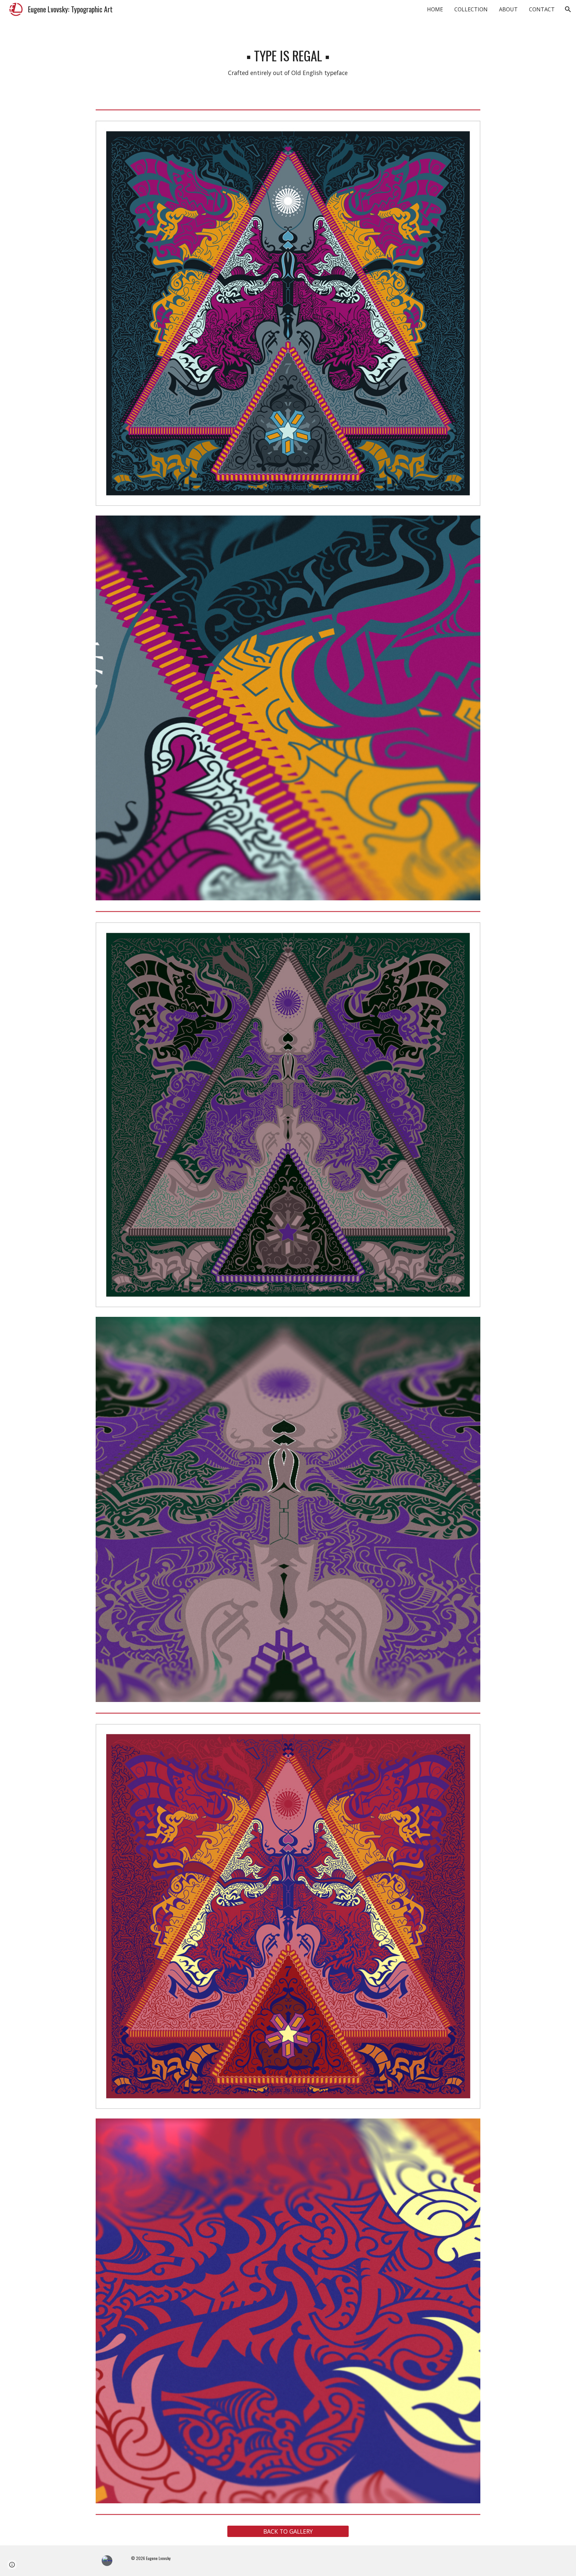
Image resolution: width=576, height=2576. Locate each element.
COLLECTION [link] (471, 9)
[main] (288, 63)
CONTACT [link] (542, 9)
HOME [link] (435, 9)
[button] (568, 9)
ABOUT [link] (508, 9)
